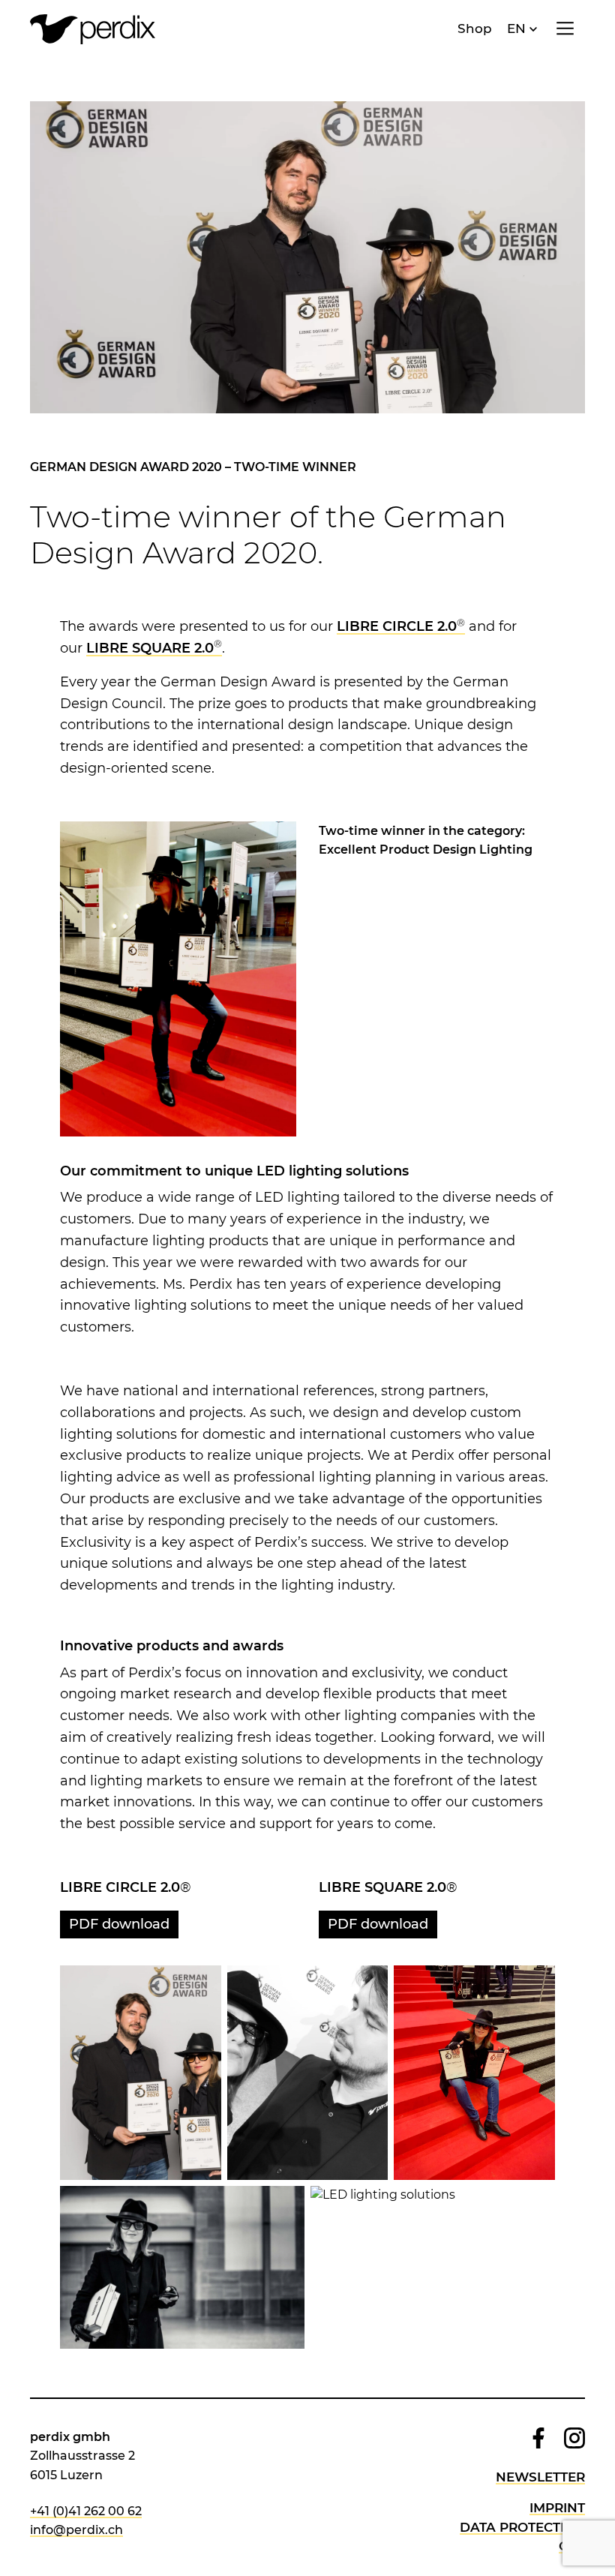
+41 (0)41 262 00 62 (86, 2511)
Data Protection (522, 2527)
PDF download (119, 1924)
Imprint (557, 2508)
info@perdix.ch (76, 2530)
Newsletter (540, 2477)
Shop (475, 29)
